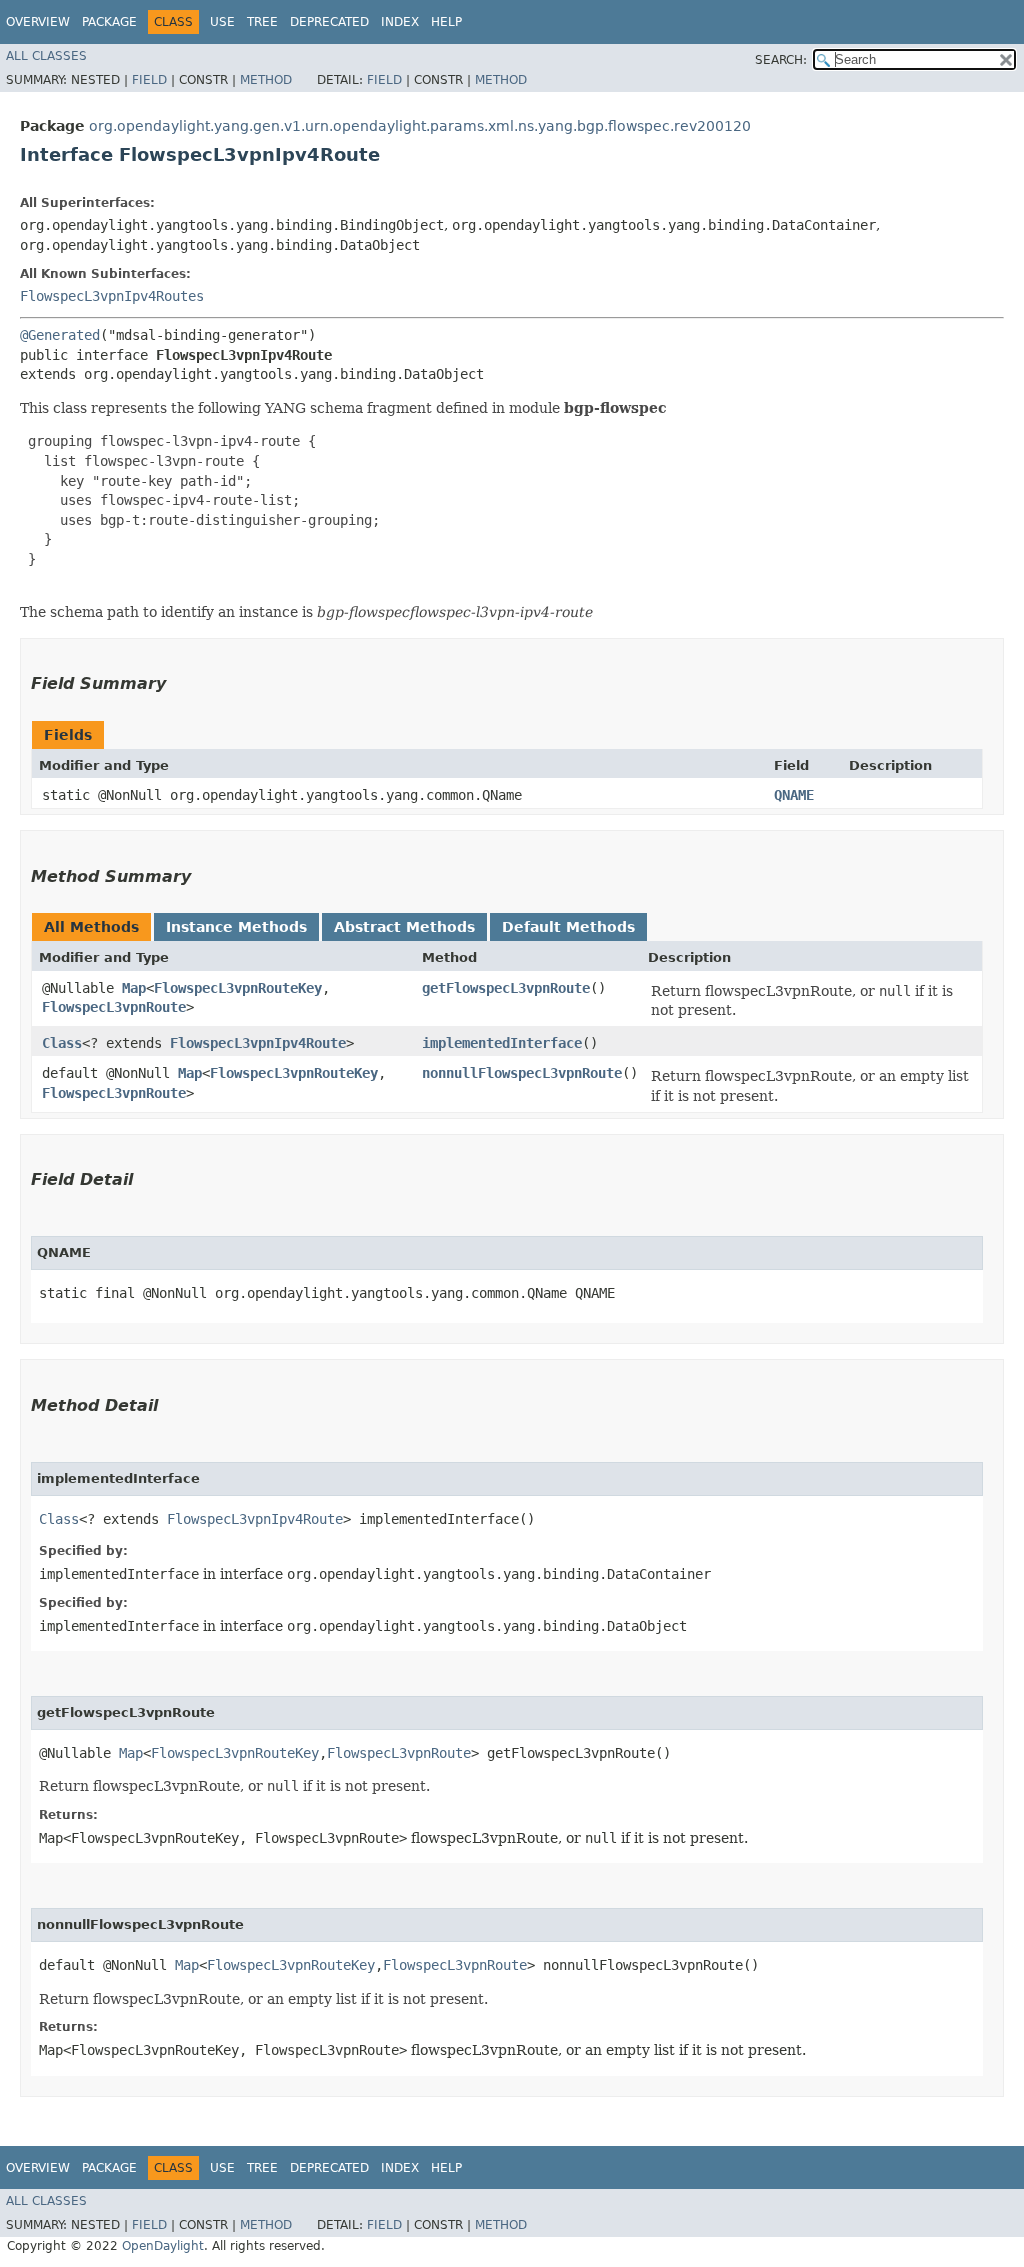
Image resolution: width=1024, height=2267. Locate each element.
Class (62, 1043)
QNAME (794, 795)
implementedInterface (502, 1043)
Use (222, 22)
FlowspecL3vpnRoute (114, 1007)
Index (400, 22)
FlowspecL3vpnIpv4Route (258, 1043)
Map (134, 988)
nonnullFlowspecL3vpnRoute (522, 1073)
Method (266, 80)
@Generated (60, 335)
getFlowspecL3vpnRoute (506, 988)
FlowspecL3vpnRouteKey (238, 988)
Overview (38, 22)
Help (446, 22)
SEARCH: (781, 60)
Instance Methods (236, 927)
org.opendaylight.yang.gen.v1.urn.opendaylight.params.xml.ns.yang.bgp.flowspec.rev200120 (420, 126)
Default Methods (568, 927)
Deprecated (329, 22)
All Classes (46, 56)
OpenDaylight (163, 2246)
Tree (262, 22)
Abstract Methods (404, 927)
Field (149, 80)
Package (109, 22)
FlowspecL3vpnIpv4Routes (112, 296)
